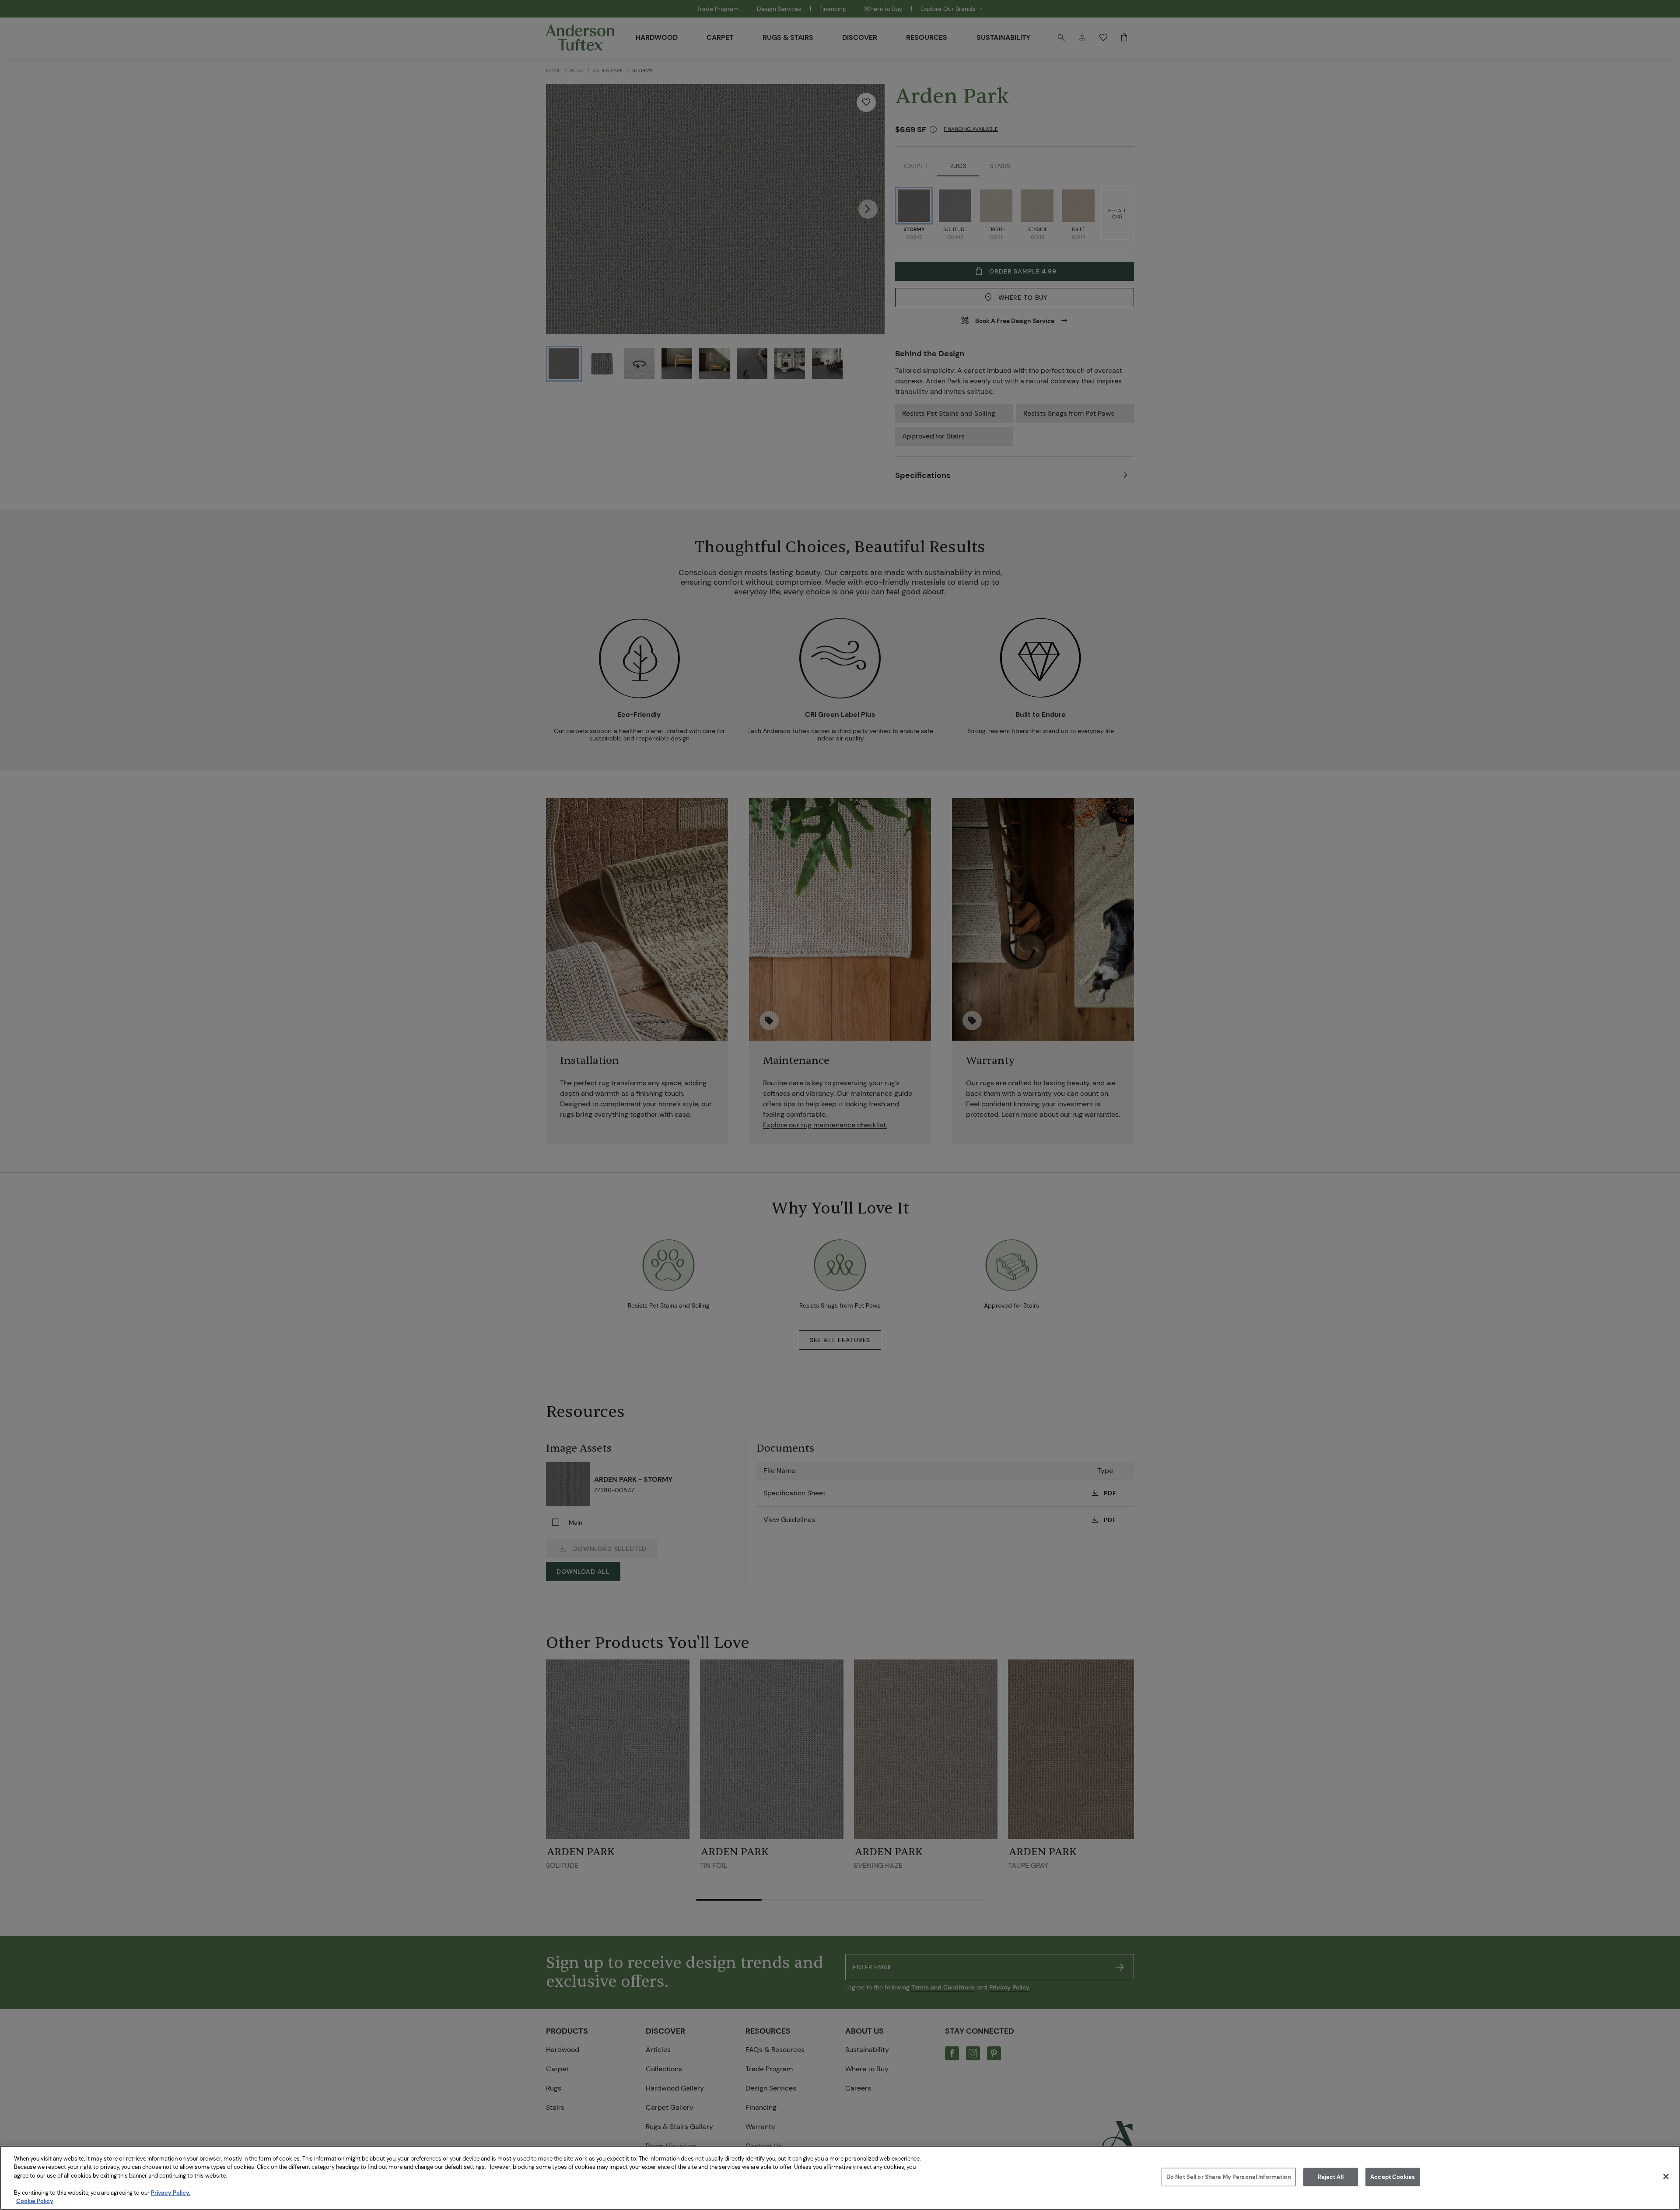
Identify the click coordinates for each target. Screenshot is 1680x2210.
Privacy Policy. (171, 2193)
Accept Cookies (1393, 2177)
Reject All (1331, 2177)
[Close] (1666, 2177)
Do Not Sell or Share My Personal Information (1229, 2177)
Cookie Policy (35, 2201)
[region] (840, 2178)
